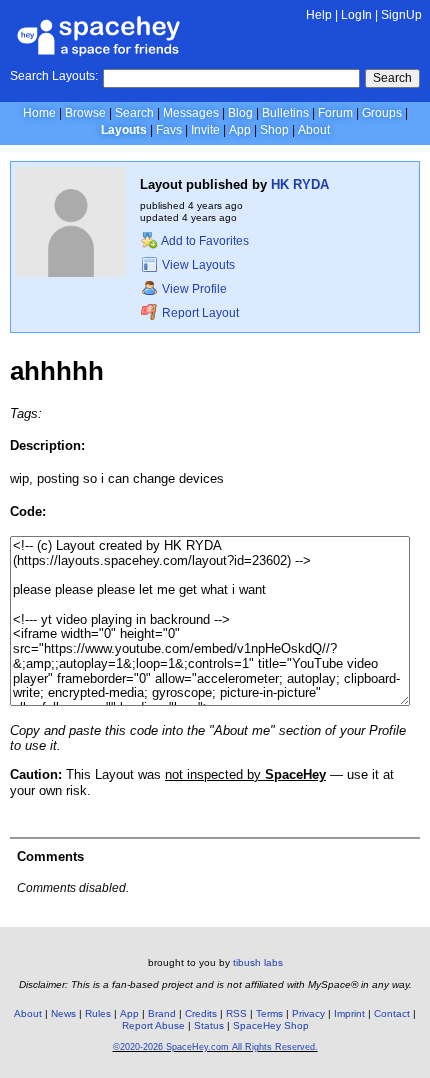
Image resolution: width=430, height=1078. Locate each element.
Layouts (124, 130)
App (240, 130)
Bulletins (285, 113)
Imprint (349, 1013)
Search (392, 78)
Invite (205, 130)
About (314, 130)
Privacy (308, 1013)
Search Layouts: (54, 76)
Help (319, 15)
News (63, 1013)
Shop (274, 130)
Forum (335, 113)
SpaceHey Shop (271, 1025)
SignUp (401, 15)
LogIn (356, 15)
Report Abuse (153, 1025)
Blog (240, 113)
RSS (236, 1013)
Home (39, 113)
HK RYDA (300, 184)
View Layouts (197, 265)
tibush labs (258, 962)
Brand (162, 1013)
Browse (85, 113)
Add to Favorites (204, 241)
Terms (269, 1013)
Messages (191, 113)
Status (209, 1025)
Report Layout (199, 313)
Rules (98, 1013)
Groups (382, 113)
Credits (201, 1013)
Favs (169, 130)
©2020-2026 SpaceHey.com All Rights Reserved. (215, 1047)
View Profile (193, 289)
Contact (392, 1013)
